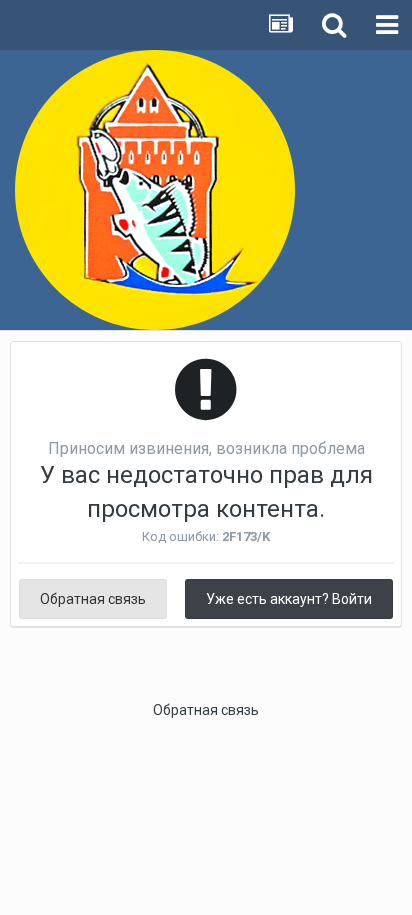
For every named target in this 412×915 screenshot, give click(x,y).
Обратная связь (93, 599)
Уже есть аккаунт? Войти (289, 599)
